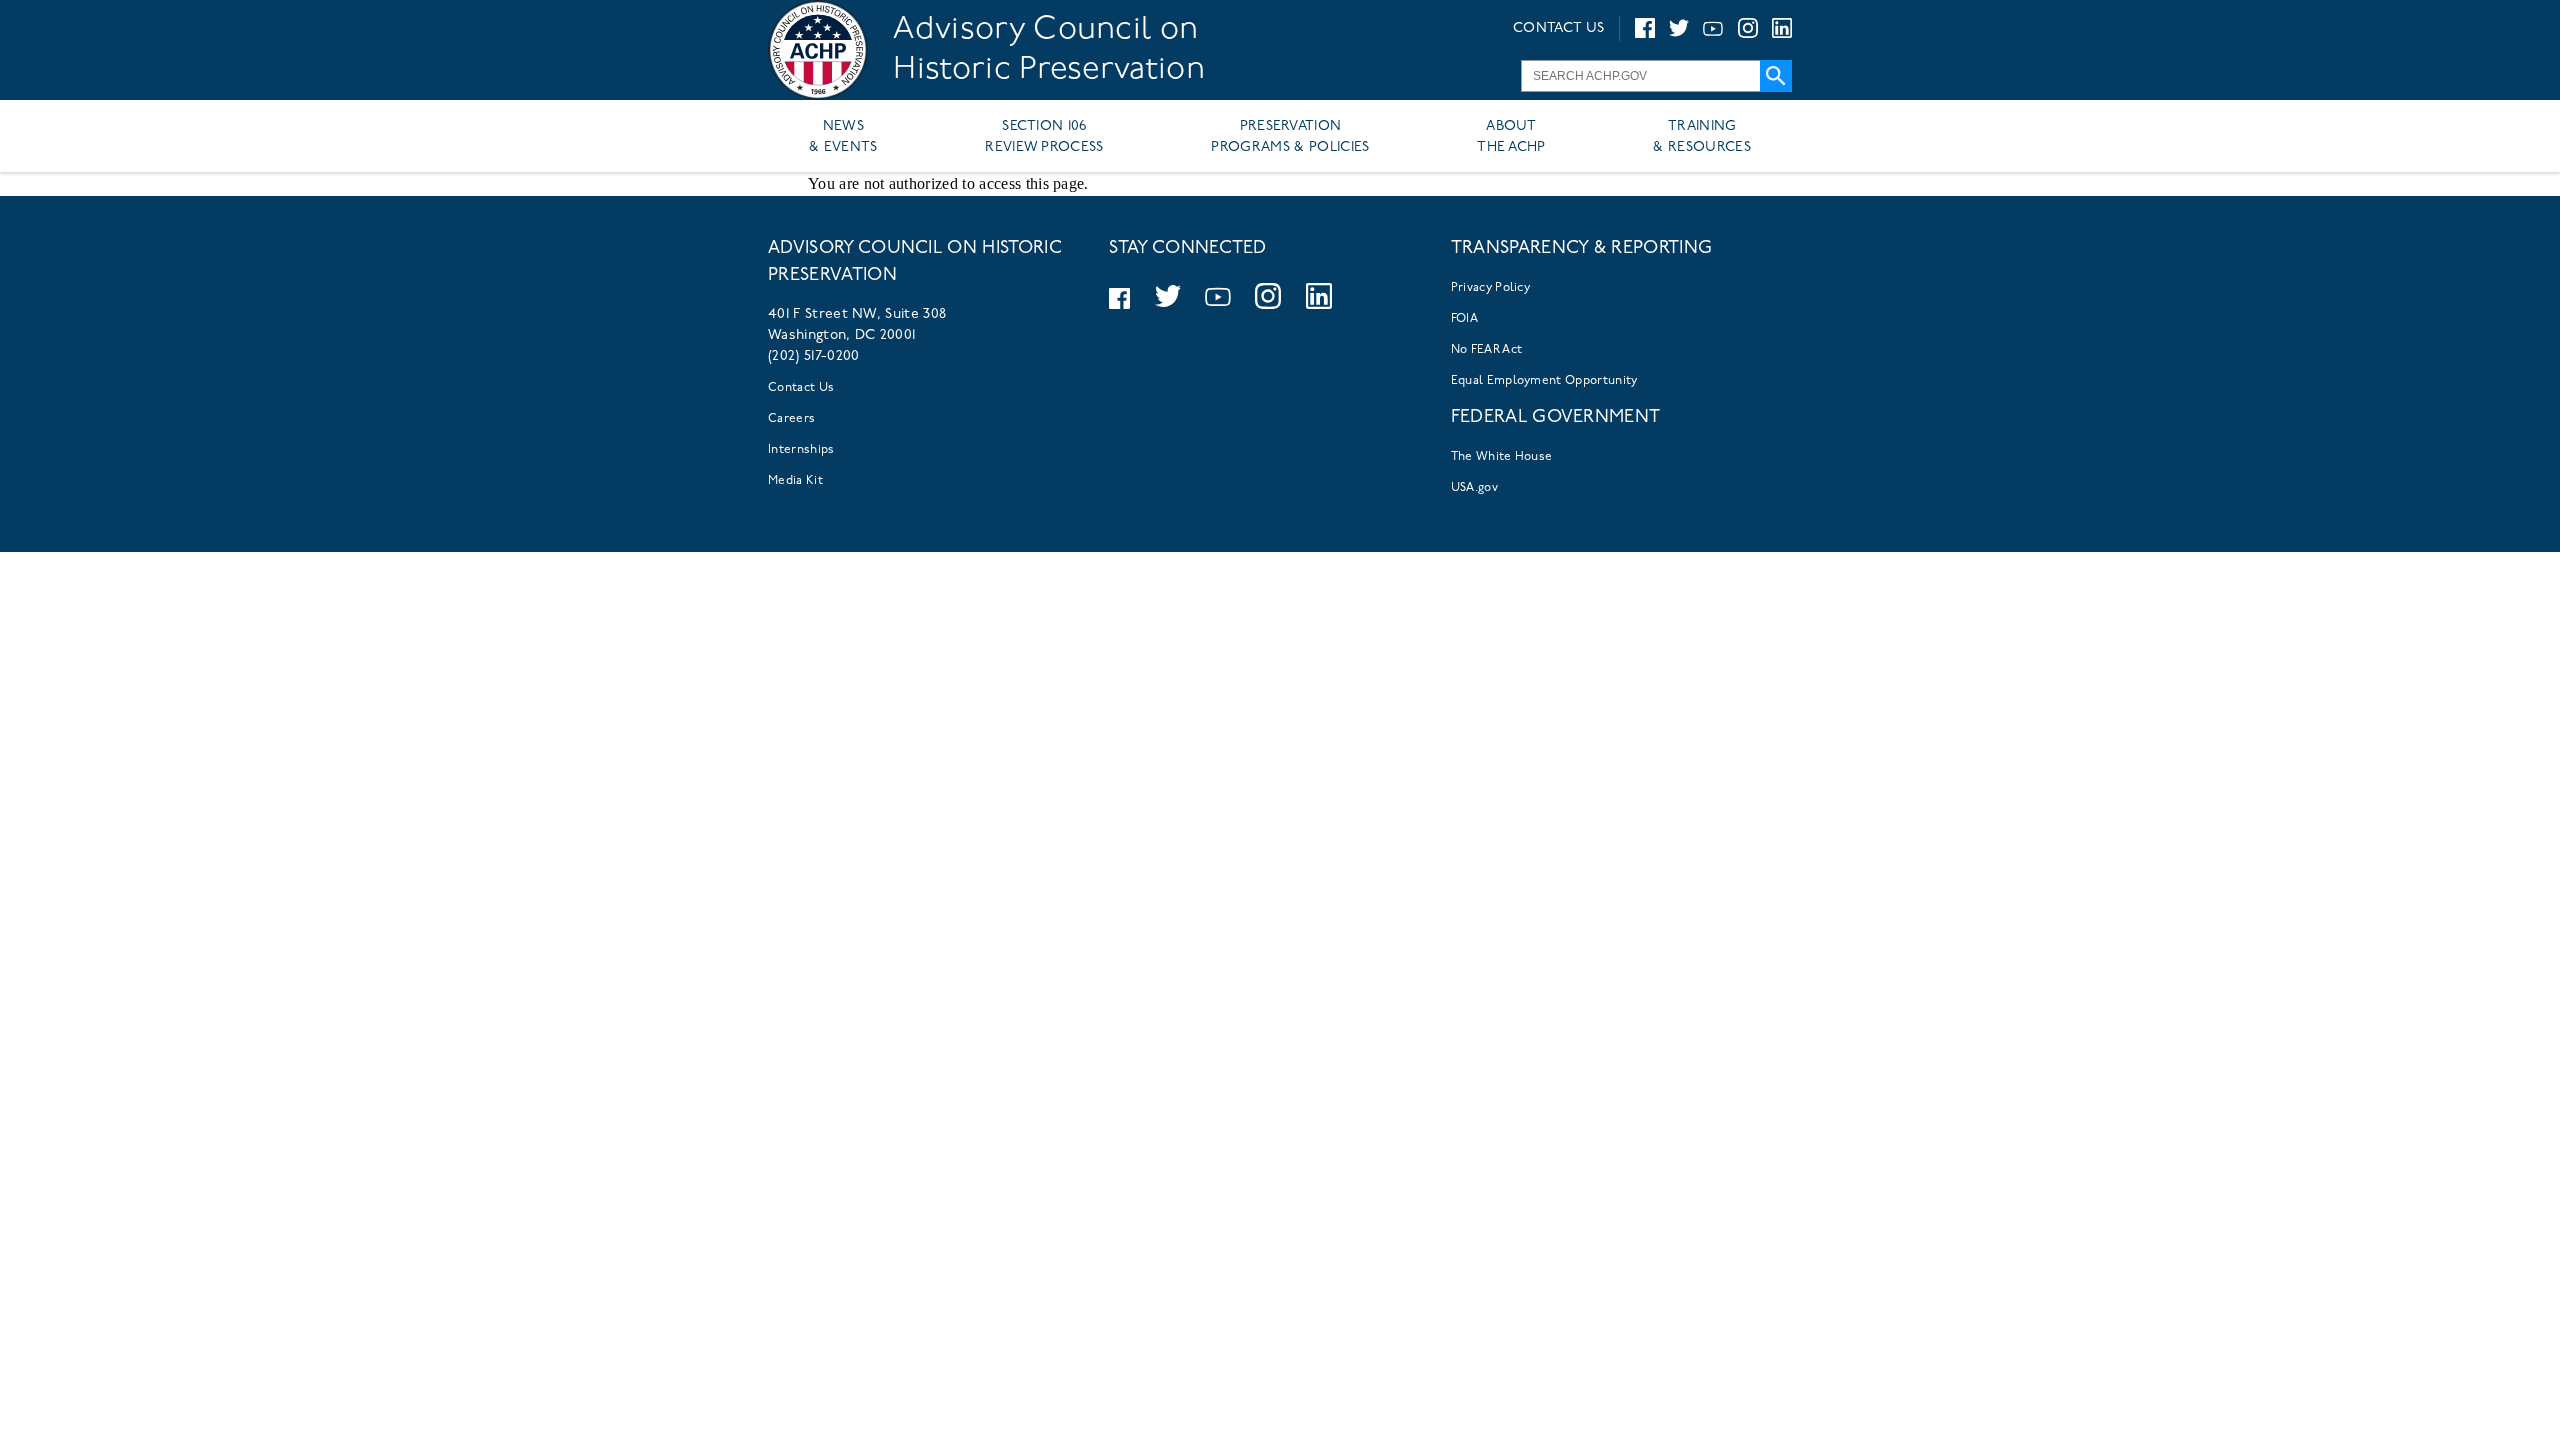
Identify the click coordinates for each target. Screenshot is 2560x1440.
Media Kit (795, 481)
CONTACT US (1558, 28)
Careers (791, 419)
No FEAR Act (1487, 350)
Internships (801, 450)
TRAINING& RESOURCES (1702, 137)
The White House (1502, 457)
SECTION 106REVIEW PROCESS (1044, 137)
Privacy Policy (1490, 288)
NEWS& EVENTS (843, 137)
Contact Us (801, 388)
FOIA (1464, 319)
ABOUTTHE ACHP (1511, 137)
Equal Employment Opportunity (1544, 381)
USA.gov (1474, 488)
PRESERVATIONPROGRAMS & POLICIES (1290, 137)
